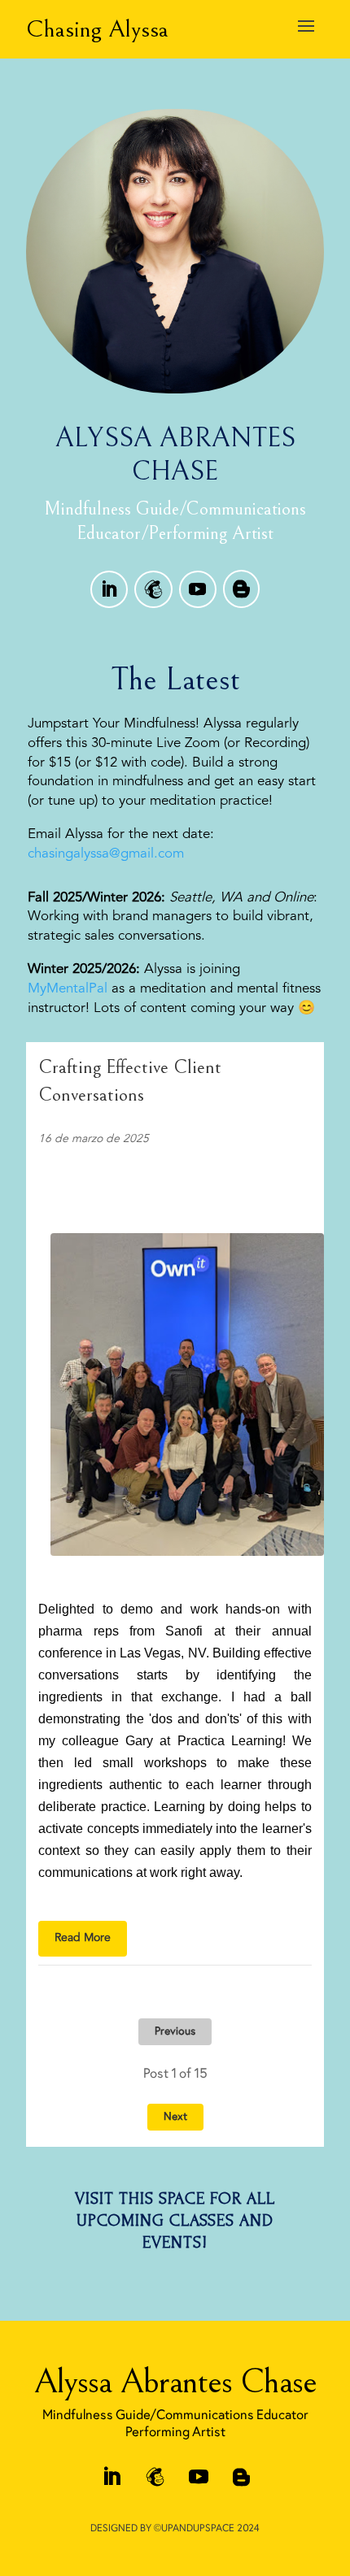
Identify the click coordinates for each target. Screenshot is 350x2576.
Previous (175, 2032)
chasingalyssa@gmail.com (106, 854)
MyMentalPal (68, 989)
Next (175, 2117)
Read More (83, 1938)
